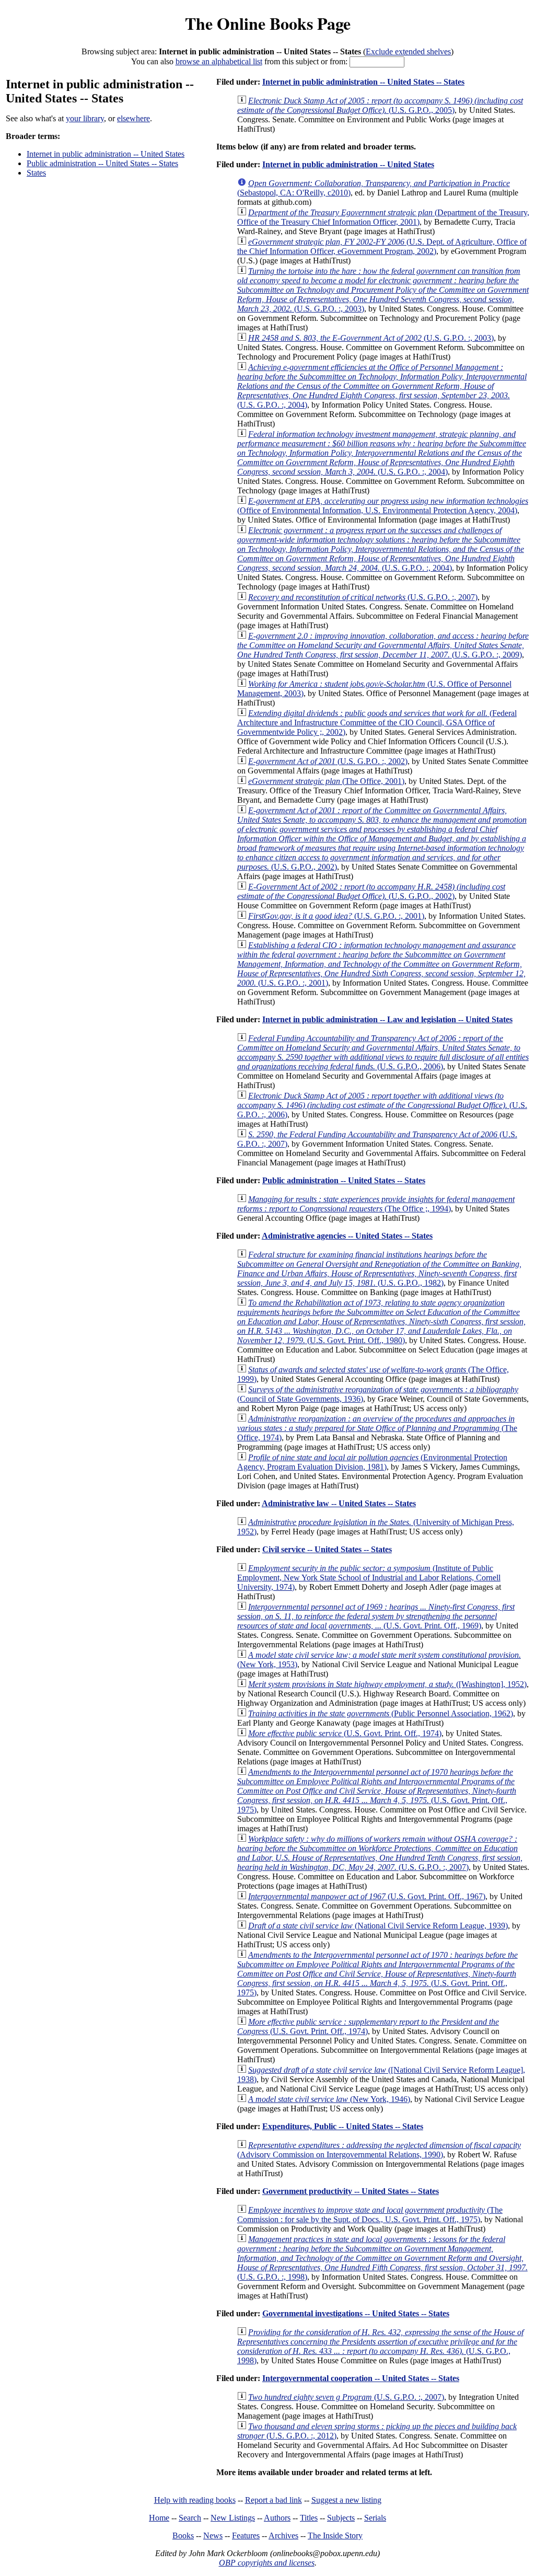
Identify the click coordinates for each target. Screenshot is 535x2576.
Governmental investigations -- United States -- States (356, 2313)
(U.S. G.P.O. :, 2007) (363, 597)
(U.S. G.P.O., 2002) (382, 839)
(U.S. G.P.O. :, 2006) (382, 1105)
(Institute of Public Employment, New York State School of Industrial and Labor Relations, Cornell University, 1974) (369, 1578)
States (36, 173)
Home (159, 2518)
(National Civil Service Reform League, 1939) (378, 1926)
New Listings (233, 2518)
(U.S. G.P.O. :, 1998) (382, 2258)
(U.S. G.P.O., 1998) (380, 2346)
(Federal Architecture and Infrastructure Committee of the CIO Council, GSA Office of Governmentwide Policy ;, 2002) (377, 723)
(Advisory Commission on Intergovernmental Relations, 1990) (379, 2150)
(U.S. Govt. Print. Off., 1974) (345, 1733)
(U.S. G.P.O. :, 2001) (336, 916)
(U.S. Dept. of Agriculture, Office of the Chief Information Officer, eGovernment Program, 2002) (382, 246)
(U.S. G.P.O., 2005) (380, 105)
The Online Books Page (268, 23)
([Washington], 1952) (387, 1684)
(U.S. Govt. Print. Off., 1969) (376, 1616)
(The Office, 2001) (326, 781)
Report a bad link (274, 2500)
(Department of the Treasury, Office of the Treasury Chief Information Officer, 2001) (383, 217)
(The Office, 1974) (377, 1428)
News (213, 2535)
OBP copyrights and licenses (267, 2563)
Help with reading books (195, 2500)
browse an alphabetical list (219, 61)
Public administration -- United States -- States (102, 163)
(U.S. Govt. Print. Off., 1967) (367, 1896)
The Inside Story (335, 2535)
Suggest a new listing (346, 2500)
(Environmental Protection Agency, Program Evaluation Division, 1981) (372, 1462)
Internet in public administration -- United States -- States (363, 82)
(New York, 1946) (329, 2099)
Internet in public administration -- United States (106, 154)
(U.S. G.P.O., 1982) (379, 1269)
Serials (375, 2518)
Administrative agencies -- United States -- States (347, 1236)
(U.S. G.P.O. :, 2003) (383, 290)
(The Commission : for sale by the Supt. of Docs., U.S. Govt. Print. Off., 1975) (370, 2215)
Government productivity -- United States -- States (351, 2191)
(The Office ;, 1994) (376, 1204)
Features (246, 2535)
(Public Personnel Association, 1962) (381, 1713)
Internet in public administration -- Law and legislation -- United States (387, 1019)
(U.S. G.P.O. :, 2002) (328, 761)
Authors (277, 2518)
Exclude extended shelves (408, 51)
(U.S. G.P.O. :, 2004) (382, 386)
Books (183, 2535)
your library (85, 118)
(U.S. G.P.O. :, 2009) (383, 645)
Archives (283, 2535)
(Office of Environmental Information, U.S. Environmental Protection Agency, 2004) (383, 506)
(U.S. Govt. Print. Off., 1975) (377, 1791)
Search (190, 2518)
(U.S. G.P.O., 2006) (383, 1052)
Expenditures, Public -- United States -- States (343, 2126)
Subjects (341, 2518)
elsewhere (133, 118)
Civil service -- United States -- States (327, 1549)
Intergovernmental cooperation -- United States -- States (361, 2378)
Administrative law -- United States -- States (339, 1503)
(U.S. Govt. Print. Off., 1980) (381, 1321)
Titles (309, 2518)
